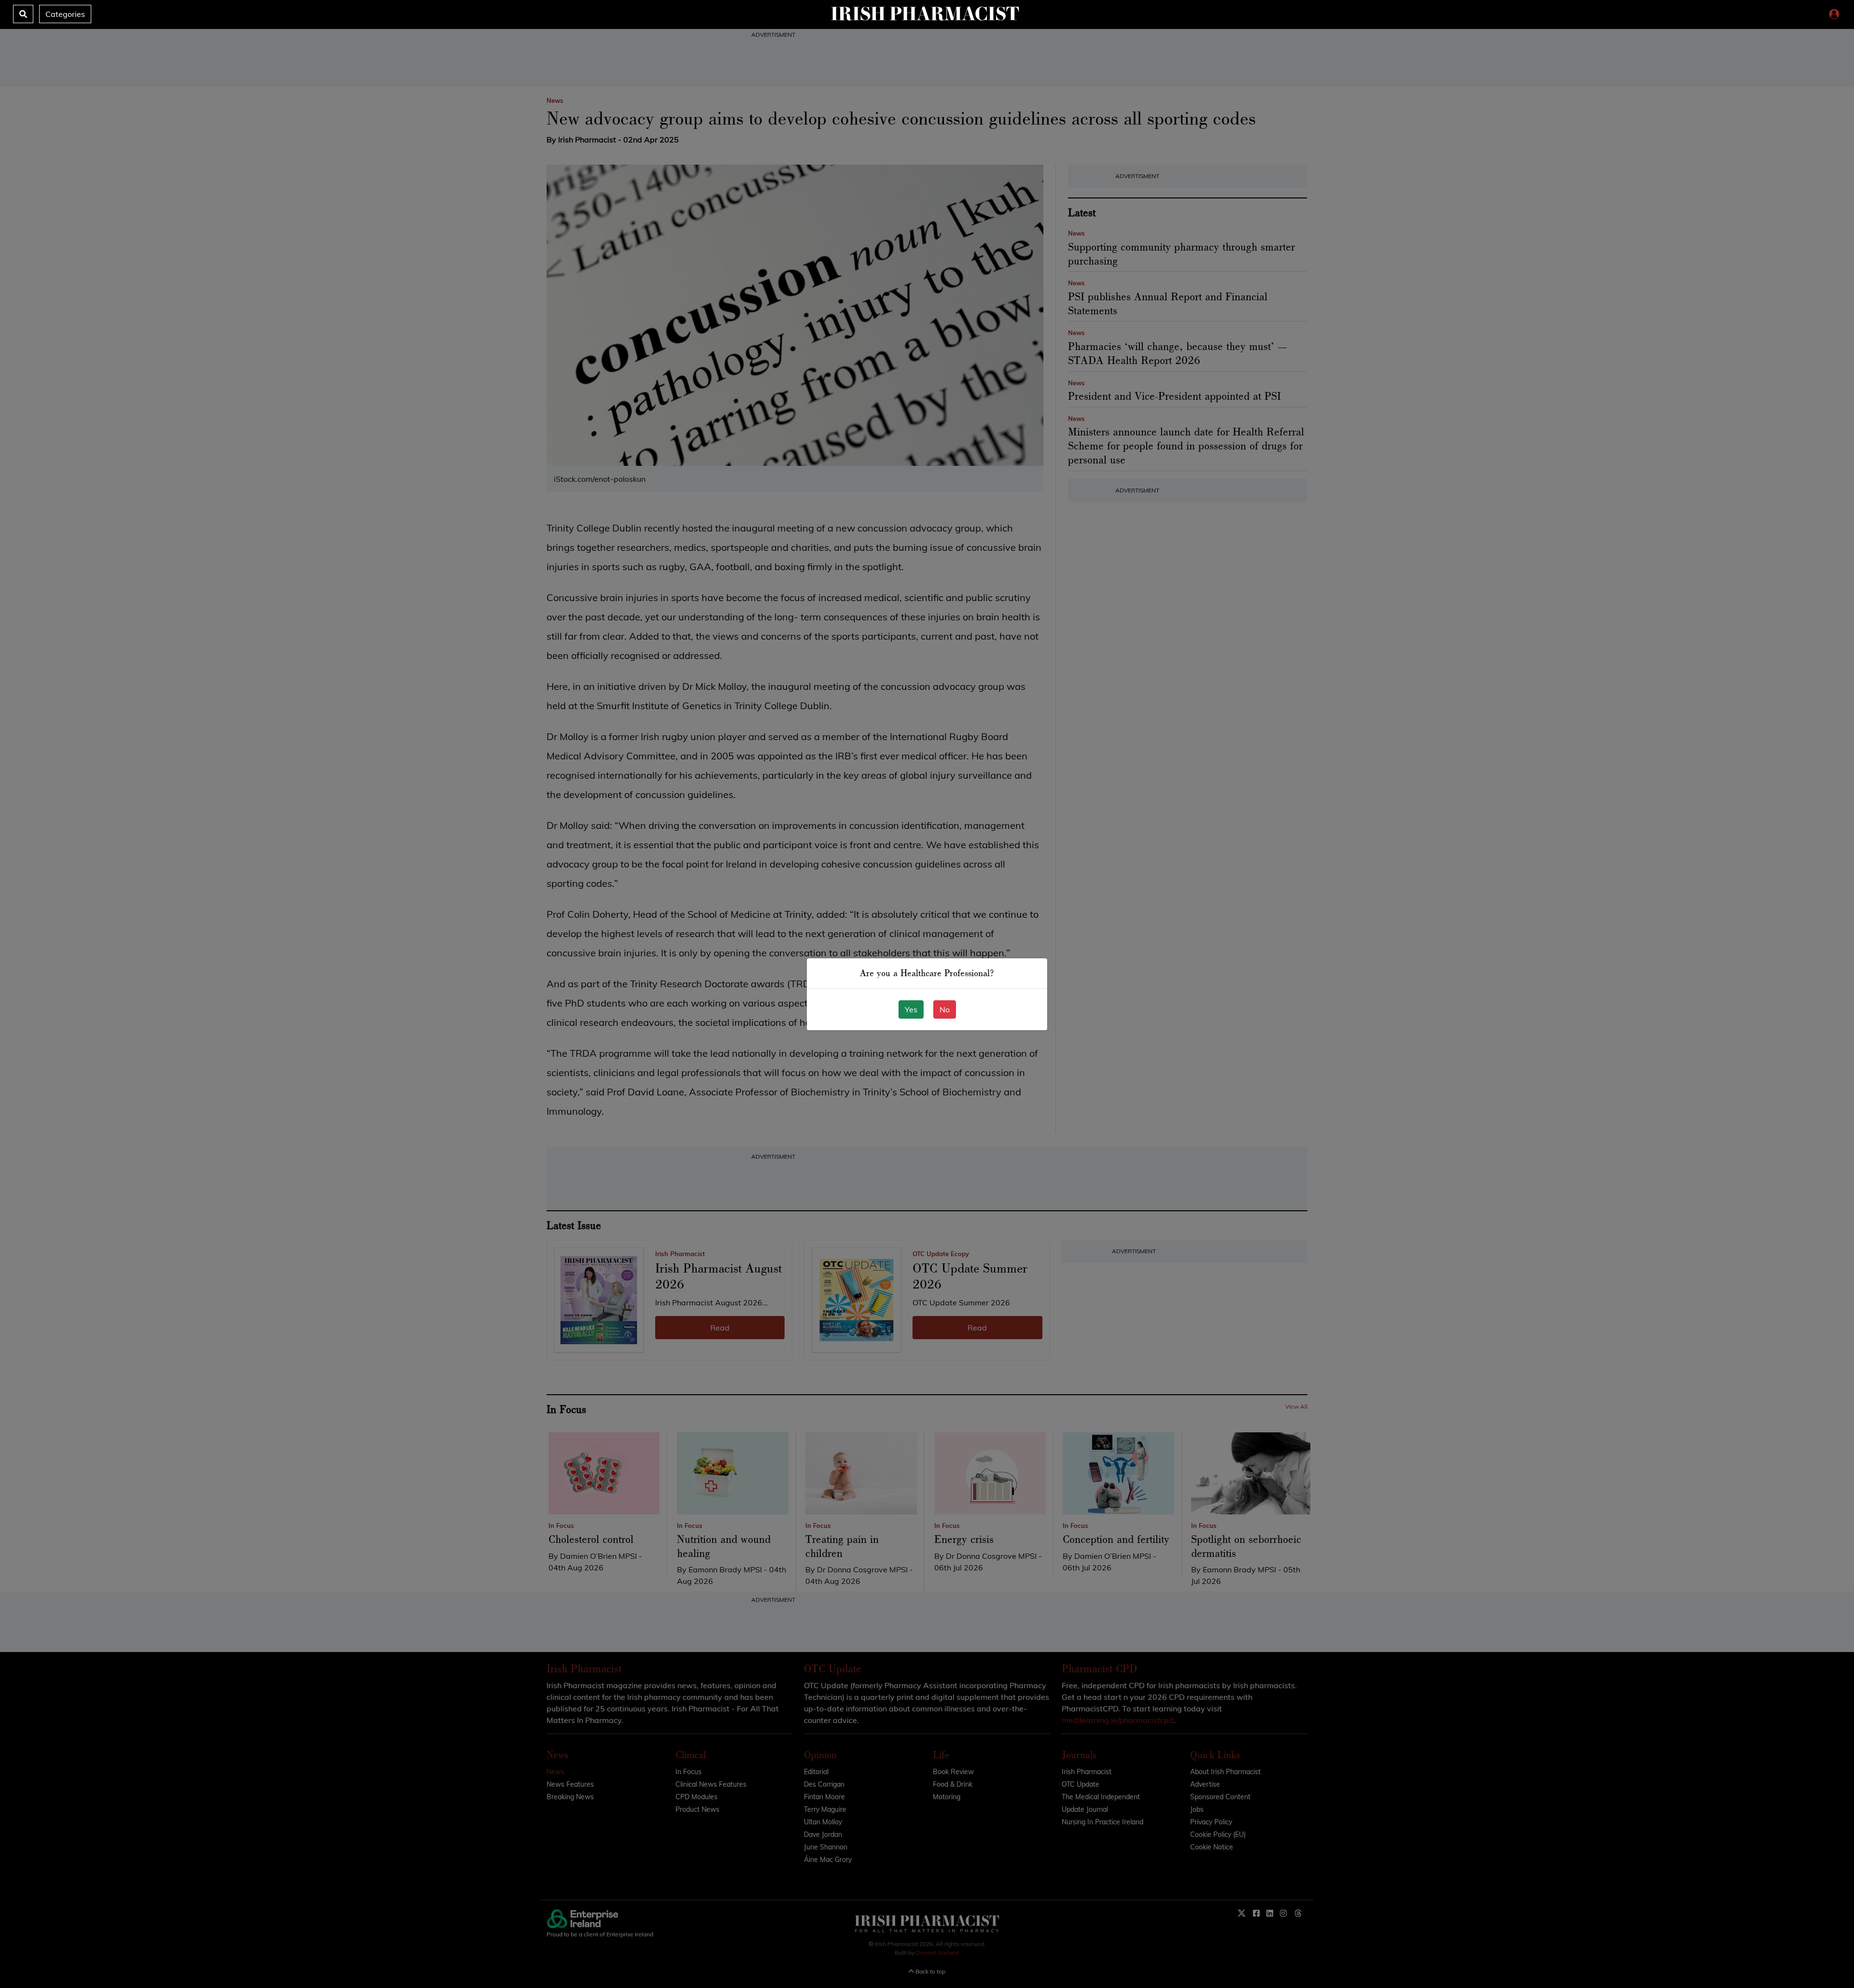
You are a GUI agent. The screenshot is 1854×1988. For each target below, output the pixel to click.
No (945, 1009)
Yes (911, 1009)
